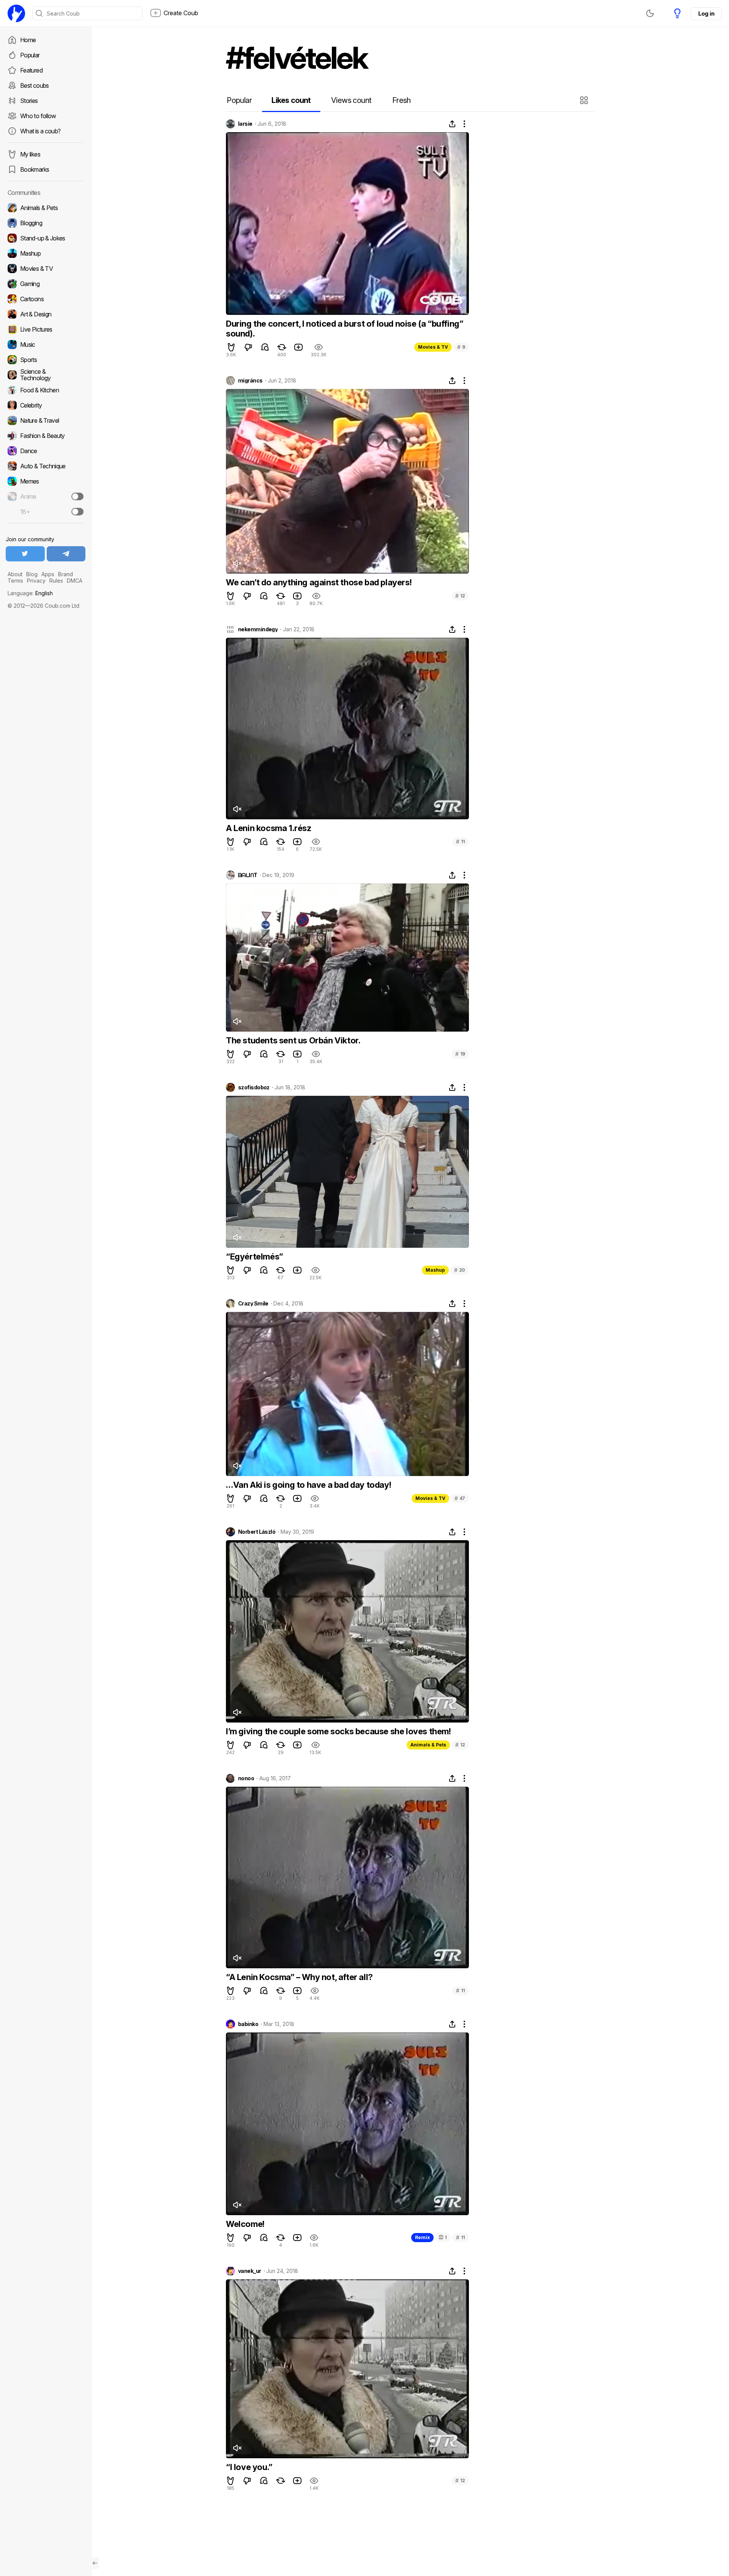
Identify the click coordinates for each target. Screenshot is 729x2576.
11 (461, 842)
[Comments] (265, 347)
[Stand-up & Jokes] (46, 238)
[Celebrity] (46, 405)
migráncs (250, 381)
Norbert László (257, 1532)
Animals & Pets (428, 1745)
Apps (48, 574)
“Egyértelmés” (255, 1256)
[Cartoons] (46, 299)
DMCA (75, 581)
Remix (422, 2237)
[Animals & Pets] (46, 208)
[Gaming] (46, 284)
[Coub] (16, 13)
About (15, 574)
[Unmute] (237, 563)
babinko (248, 2024)
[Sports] (46, 360)
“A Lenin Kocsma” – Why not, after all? (299, 1977)
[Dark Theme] (650, 13)
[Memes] (46, 481)
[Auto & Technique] (46, 466)
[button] (585, 100)
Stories (29, 101)
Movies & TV (433, 347)
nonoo (246, 1778)
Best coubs (35, 85)
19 (460, 1054)
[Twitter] (25, 554)
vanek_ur (250, 2271)
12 (460, 596)
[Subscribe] (77, 496)
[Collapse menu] (95, 2563)
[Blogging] (46, 223)
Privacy (36, 581)
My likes (30, 154)
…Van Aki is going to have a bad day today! (308, 1485)
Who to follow (38, 116)
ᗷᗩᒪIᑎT (248, 875)
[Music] (46, 345)
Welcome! (245, 2224)
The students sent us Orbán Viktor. (293, 1040)
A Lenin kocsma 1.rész (269, 828)
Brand (65, 574)
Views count (351, 100)
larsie (245, 124)
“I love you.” (249, 2467)
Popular (30, 55)
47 (460, 1498)
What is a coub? (40, 131)
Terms (15, 581)
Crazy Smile (253, 1304)
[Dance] (46, 451)
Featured (31, 70)
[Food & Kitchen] (46, 390)
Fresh (402, 100)
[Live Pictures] (46, 329)
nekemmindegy (258, 629)
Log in (706, 13)
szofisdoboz (254, 1087)
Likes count (291, 100)
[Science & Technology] (46, 375)
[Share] (452, 124)
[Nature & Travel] (46, 420)
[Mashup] (46, 253)
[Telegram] (66, 554)
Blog (32, 574)
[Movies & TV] (46, 269)
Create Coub (181, 13)
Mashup (435, 1270)
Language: (30, 593)
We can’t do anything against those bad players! (319, 582)
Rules (56, 581)
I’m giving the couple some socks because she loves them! (338, 1731)
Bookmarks (35, 169)
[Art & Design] (46, 314)
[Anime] (46, 496)
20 (460, 1270)
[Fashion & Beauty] (46, 436)
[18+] (77, 512)
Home (28, 40)
